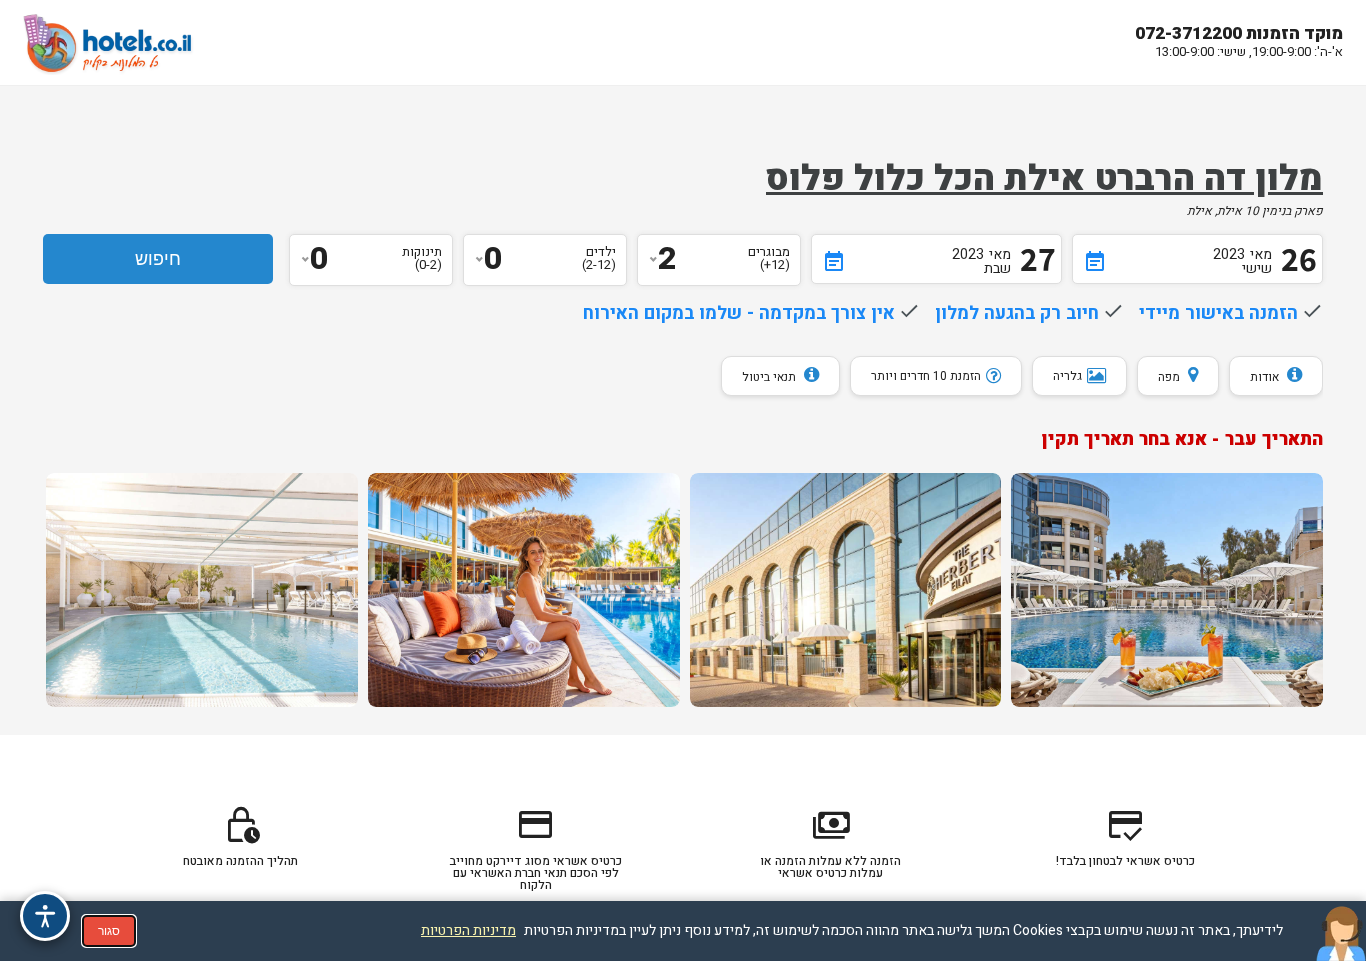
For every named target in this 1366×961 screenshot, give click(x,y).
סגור (109, 931)
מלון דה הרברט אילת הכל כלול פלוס (1044, 179)
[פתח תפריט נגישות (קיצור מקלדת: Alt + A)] (45, 916)
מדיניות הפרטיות (468, 930)
